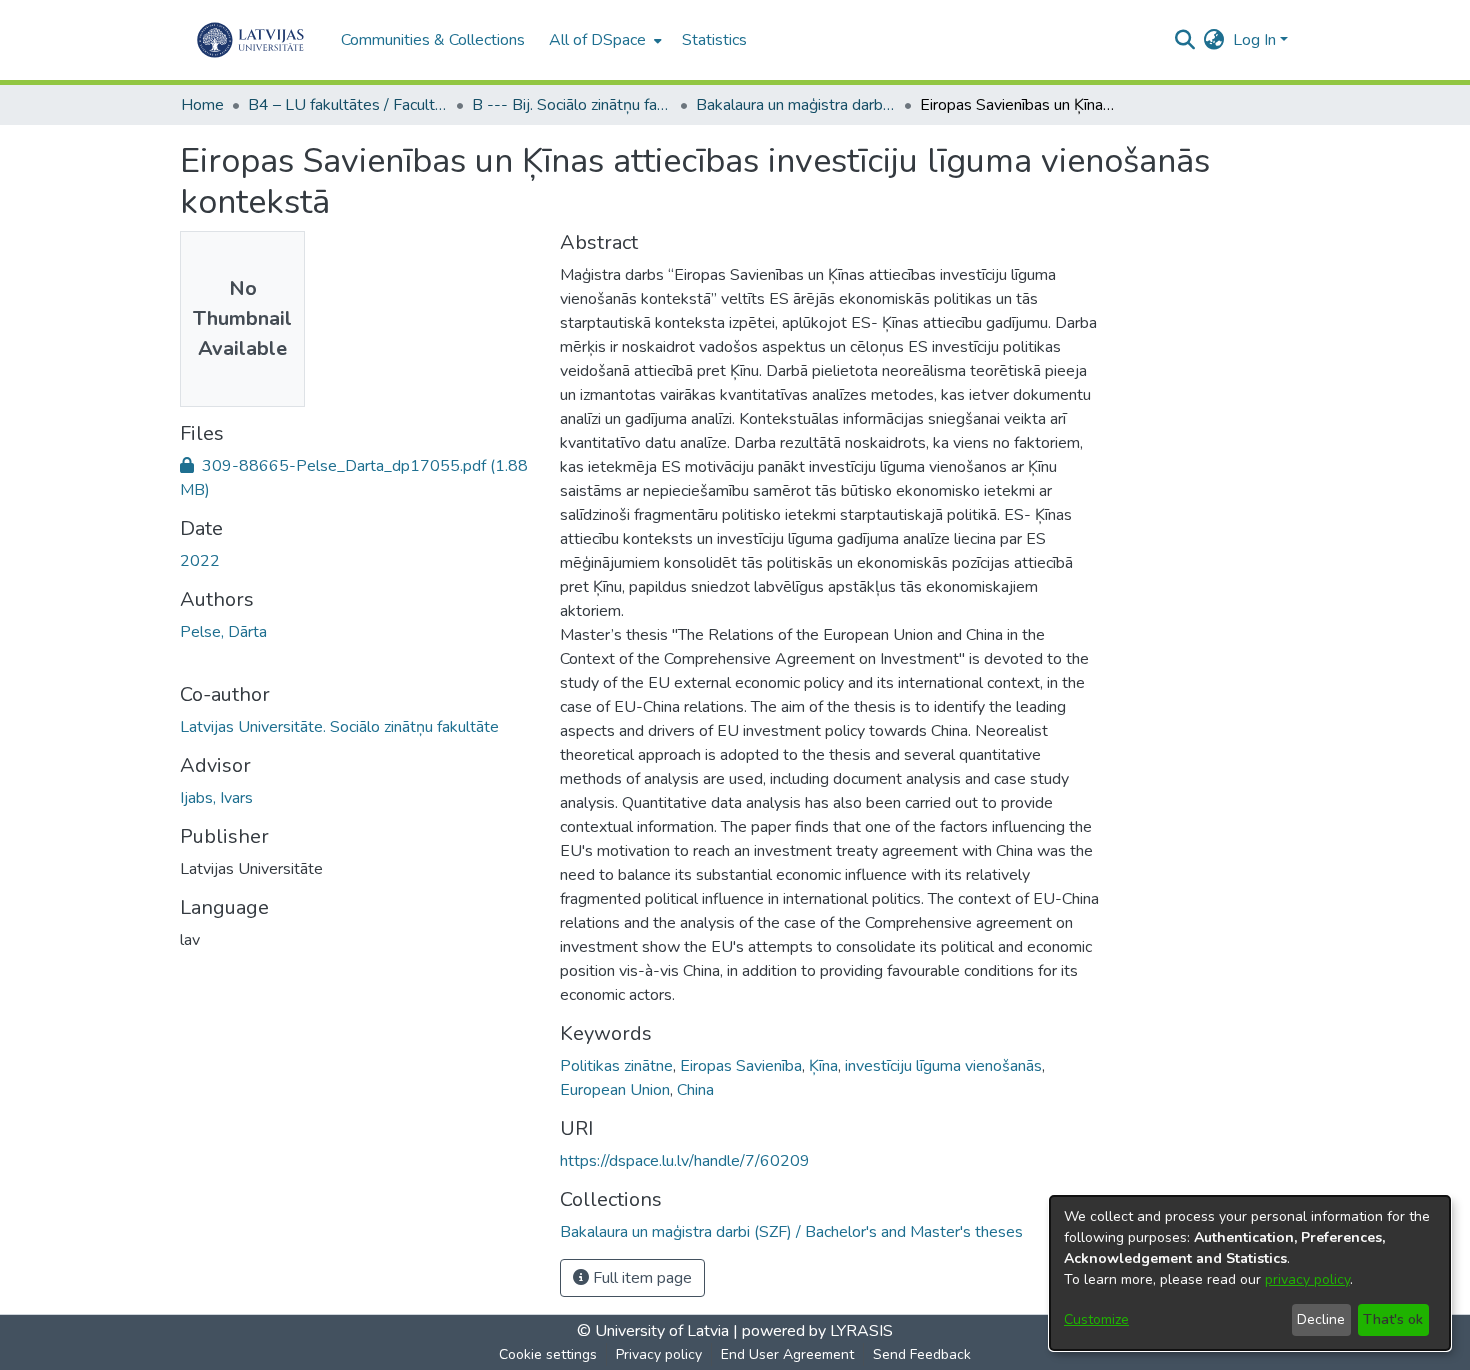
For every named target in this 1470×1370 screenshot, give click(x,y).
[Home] (250, 40)
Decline (1321, 1319)
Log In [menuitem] (1254, 40)
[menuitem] (603, 40)
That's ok (1393, 1319)
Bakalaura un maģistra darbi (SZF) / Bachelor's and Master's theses (796, 105)
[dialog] (1250, 1273)
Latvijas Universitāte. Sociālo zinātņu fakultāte (339, 727)
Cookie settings (548, 1354)
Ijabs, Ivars (216, 798)
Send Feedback (922, 1354)
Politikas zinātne (616, 1066)
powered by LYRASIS (815, 1331)
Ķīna (823, 1066)
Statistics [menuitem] (714, 40)
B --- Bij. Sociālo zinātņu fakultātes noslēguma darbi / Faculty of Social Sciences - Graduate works (572, 105)
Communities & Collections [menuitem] (433, 40)
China (695, 1090)
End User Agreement (787, 1354)
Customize (1096, 1319)
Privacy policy (659, 1354)
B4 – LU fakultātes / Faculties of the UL (348, 105)
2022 (200, 561)
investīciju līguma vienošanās (943, 1066)
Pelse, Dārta (223, 632)
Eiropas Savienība (741, 1066)
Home (202, 105)
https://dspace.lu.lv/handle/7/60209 (685, 1161)
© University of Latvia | (657, 1331)
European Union (615, 1090)
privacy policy (1307, 1279)
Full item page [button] (640, 1278)
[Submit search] (1185, 40)
